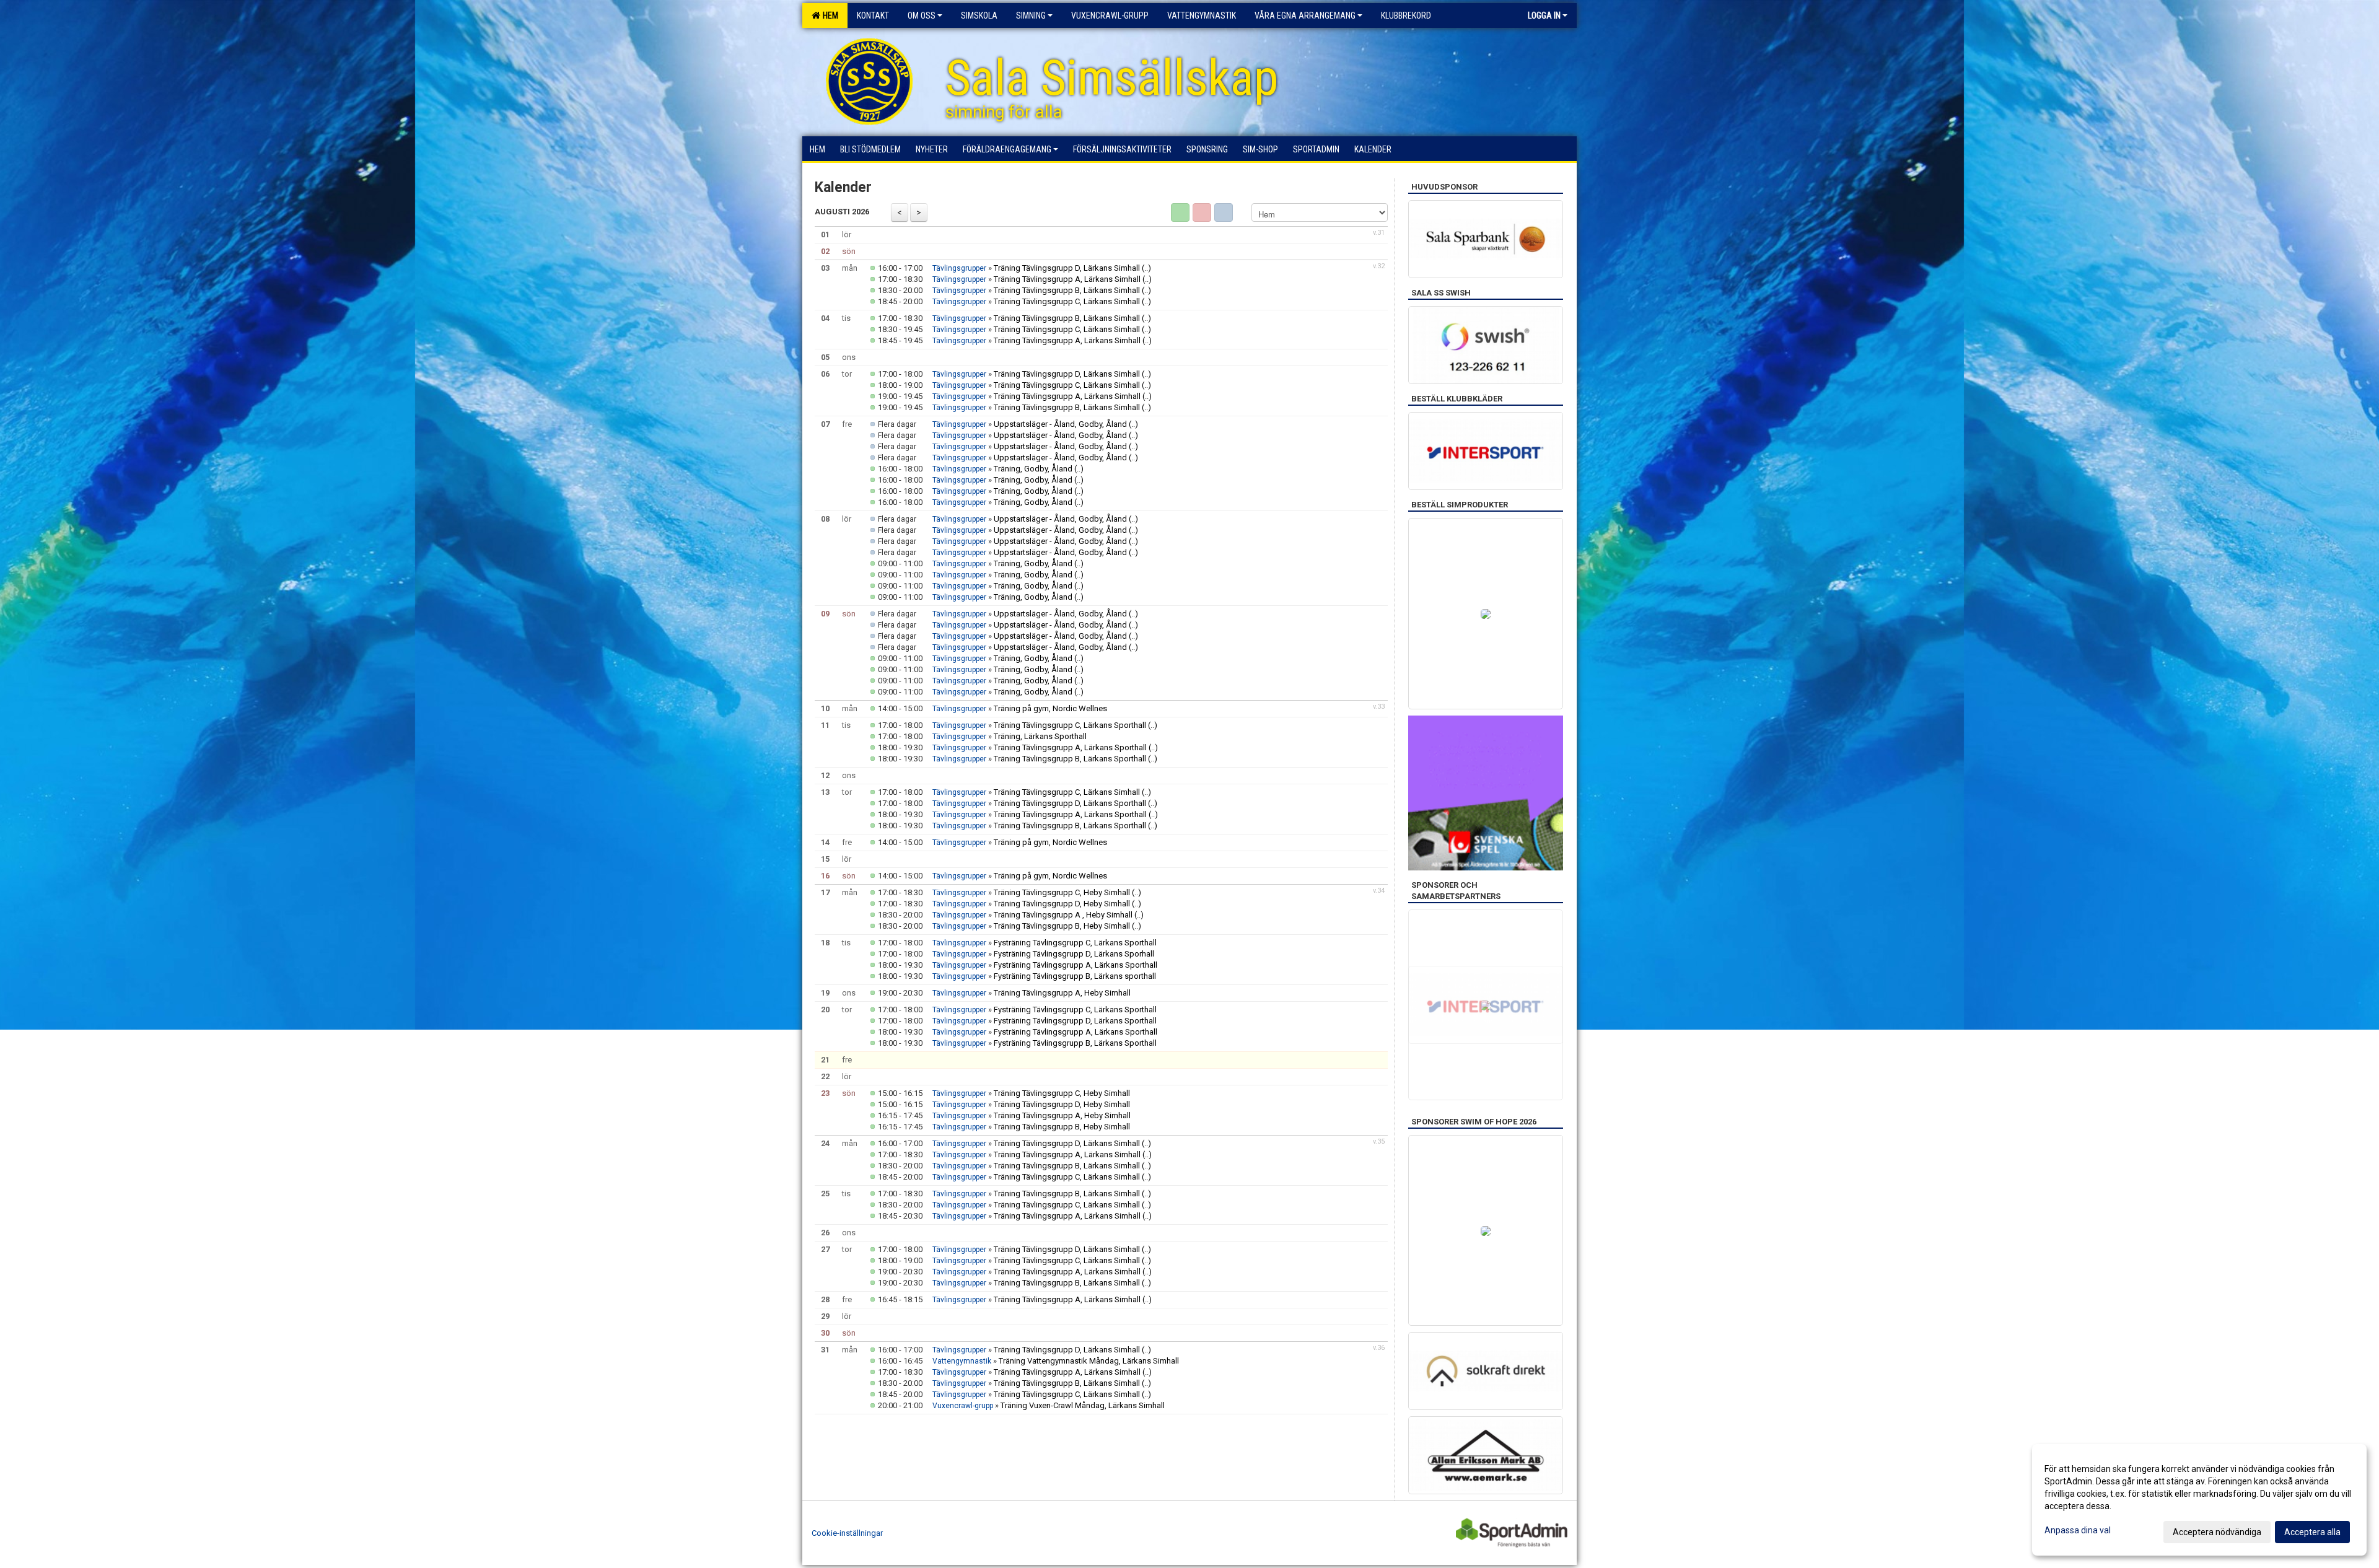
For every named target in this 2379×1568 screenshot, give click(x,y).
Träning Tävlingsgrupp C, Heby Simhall (1062, 892)
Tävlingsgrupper (959, 268)
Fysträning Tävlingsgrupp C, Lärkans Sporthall (1075, 943)
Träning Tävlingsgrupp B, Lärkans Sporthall (1071, 759)
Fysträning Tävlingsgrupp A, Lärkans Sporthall (1076, 965)
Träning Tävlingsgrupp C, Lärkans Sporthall (1070, 725)
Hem (829, 15)
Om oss (922, 15)
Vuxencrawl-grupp (963, 1406)
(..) (1146, 268)
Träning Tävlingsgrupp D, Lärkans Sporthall (1070, 803)
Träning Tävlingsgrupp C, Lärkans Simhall (1067, 301)
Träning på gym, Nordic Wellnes (1050, 708)
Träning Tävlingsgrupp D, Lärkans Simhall (1067, 268)
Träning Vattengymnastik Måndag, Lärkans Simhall (1089, 1361)
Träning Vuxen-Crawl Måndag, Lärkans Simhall (1083, 1405)
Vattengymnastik (962, 1361)
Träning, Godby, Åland (1033, 469)
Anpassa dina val (2078, 1530)
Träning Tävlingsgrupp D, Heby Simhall (1062, 904)
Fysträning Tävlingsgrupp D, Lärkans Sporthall (1075, 1021)
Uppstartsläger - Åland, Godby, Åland (1060, 424)
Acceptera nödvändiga (2217, 1532)
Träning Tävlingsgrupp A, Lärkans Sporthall (1071, 747)
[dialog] (2199, 1500)
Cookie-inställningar (847, 1533)
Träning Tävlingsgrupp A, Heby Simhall (1062, 993)
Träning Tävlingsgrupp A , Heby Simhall (1063, 915)
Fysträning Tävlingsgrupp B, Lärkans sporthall (1075, 976)
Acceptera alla (2312, 1532)
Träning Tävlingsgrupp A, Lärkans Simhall (1067, 279)
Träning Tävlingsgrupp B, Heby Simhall (1062, 926)
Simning (1031, 15)
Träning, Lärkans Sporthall (1040, 736)
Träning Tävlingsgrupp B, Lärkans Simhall (1067, 290)
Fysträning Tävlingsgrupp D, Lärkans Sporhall (1074, 954)
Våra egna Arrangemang (1305, 15)
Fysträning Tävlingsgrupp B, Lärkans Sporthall (1075, 1043)
